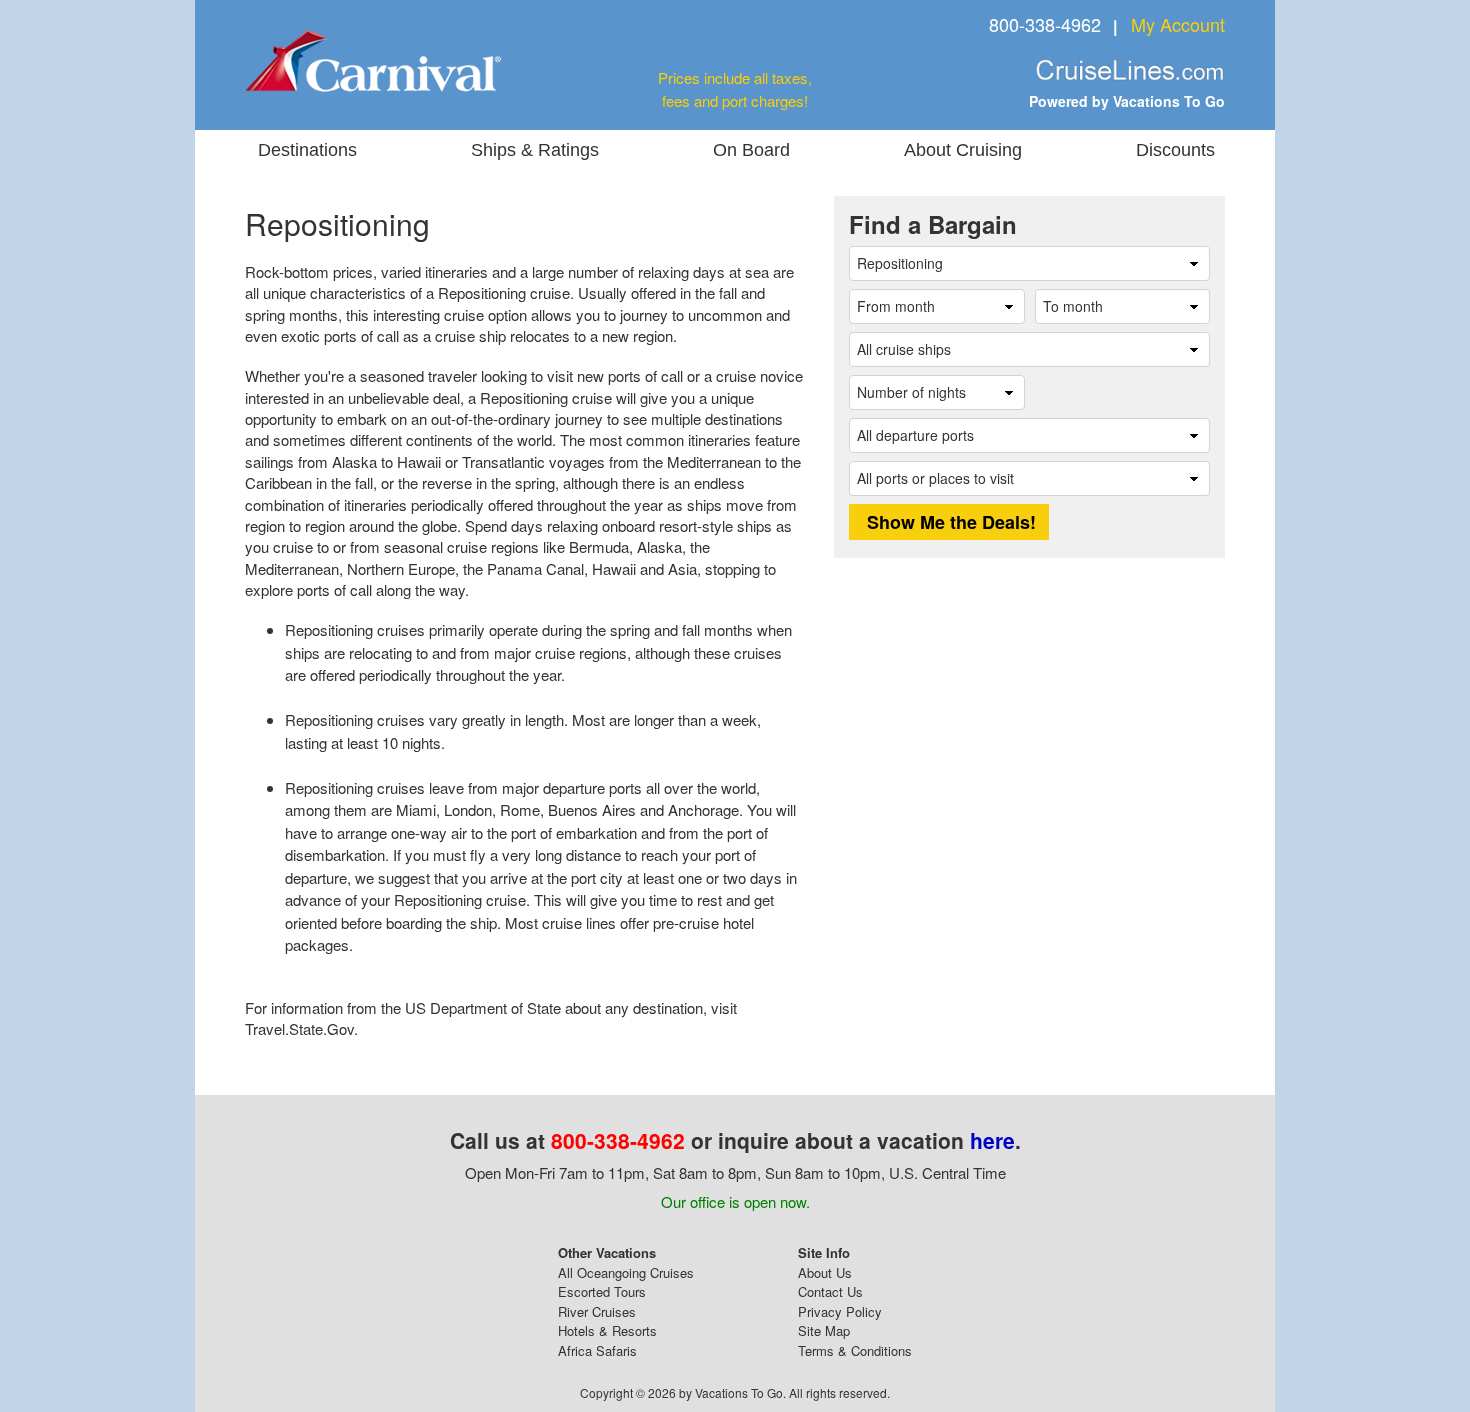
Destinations (307, 150)
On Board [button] (751, 150)
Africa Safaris (597, 1350)
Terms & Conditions (855, 1350)
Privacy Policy (840, 1311)
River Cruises (597, 1311)
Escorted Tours (602, 1291)
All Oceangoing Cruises (626, 1272)
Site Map (824, 1330)
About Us (825, 1272)
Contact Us (830, 1291)
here (992, 1140)
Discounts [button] (1175, 150)
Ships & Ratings (535, 150)
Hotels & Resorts (607, 1330)
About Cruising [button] (963, 150)
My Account (1178, 24)
